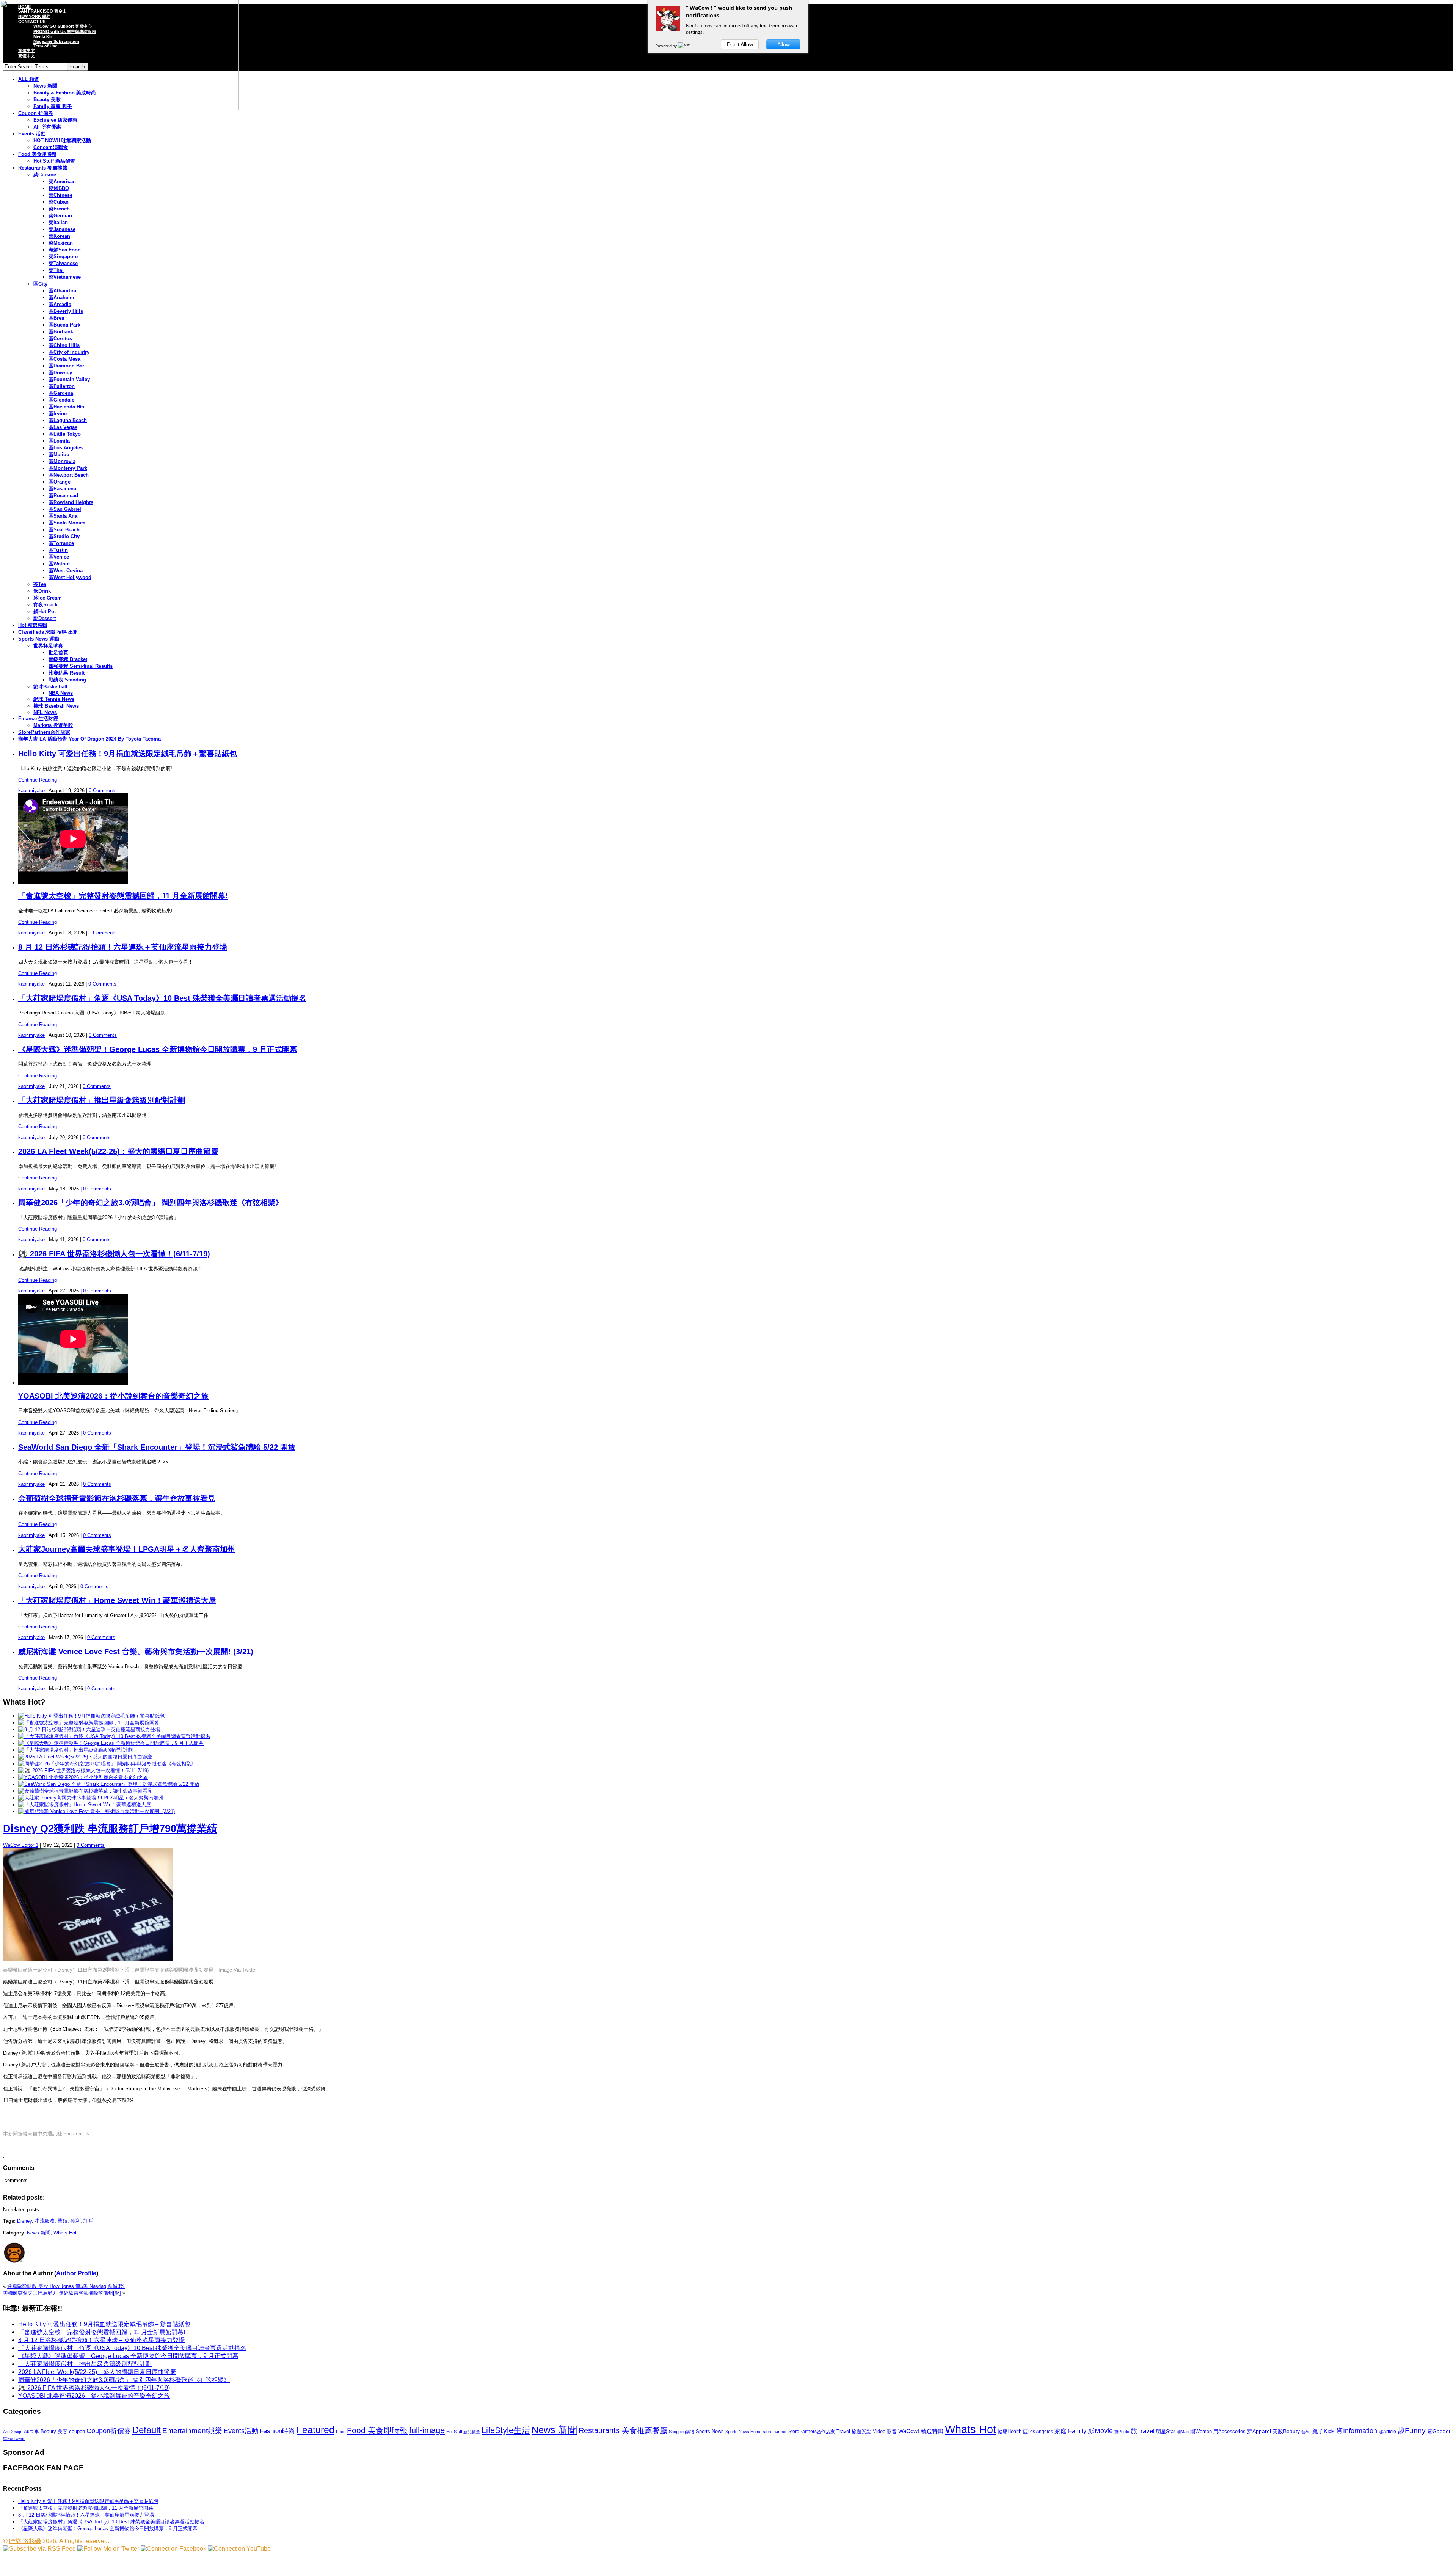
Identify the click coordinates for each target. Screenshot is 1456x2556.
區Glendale (61, 400)
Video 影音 (885, 2431)
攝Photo (1122, 2432)
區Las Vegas (63, 427)
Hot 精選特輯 (33, 625)
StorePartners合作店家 (44, 732)
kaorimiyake (31, 791)
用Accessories (1229, 2431)
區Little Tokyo (65, 434)
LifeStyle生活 (506, 2430)
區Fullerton (62, 386)
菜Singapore (63, 257)
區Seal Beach (64, 530)
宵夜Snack (45, 605)
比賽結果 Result (67, 673)
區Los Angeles (66, 448)
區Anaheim (61, 298)
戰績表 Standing (67, 680)
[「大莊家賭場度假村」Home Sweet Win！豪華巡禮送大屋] (85, 1805)
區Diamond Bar (66, 366)
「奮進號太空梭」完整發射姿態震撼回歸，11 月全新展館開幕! (123, 896)
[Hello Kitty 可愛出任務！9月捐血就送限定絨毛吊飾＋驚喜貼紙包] (91, 1716)
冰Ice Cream (48, 598)
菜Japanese (62, 229)
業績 (63, 2221)
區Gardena (61, 393)
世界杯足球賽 (48, 646)
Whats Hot (65, 2233)
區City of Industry (69, 352)
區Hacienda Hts (66, 407)
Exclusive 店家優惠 (55, 120)
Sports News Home (743, 2432)
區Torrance (61, 543)
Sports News (710, 2431)
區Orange (60, 482)
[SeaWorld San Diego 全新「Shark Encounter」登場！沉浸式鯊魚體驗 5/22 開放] (109, 1784)
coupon (77, 2431)
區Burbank (61, 332)
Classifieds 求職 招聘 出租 (48, 632)
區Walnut (59, 564)
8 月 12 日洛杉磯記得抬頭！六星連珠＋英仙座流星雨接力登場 (123, 947)
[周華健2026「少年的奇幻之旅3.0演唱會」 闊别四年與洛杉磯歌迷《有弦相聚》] (107, 1764)
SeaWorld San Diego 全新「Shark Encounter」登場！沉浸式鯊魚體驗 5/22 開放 (157, 1447)
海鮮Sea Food (65, 250)
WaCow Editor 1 (21, 1845)
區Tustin (58, 550)
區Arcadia (60, 304)
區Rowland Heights (71, 502)
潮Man (1183, 2432)
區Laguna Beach (68, 420)
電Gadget (1439, 2431)
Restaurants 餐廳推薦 (43, 168)
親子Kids (1323, 2431)
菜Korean (59, 236)
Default (147, 2430)
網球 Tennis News (54, 699)
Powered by (667, 46)
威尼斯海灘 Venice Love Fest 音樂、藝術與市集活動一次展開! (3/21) (136, 1652)
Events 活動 (32, 134)
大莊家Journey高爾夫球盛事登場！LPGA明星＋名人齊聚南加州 (127, 1549)
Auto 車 (31, 2432)
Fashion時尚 (277, 2431)
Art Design (13, 2432)
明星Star (1166, 2432)
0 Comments (103, 791)
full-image (427, 2430)
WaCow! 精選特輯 (921, 2431)
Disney (24, 2221)
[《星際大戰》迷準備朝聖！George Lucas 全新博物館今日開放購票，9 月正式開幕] (111, 1743)
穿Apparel (1259, 2431)
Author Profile (76, 2273)
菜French (59, 209)
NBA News (61, 693)
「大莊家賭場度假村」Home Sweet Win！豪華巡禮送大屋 (117, 1600)
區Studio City (64, 536)
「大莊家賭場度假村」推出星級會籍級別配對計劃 (102, 1100)
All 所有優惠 (47, 127)
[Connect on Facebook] (173, 2549)
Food (341, 2432)
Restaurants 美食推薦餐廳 (623, 2430)
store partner (775, 2432)
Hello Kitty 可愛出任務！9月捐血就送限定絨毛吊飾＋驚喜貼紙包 (128, 754)
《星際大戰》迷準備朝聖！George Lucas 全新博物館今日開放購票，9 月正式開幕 (158, 1049)
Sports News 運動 (39, 639)
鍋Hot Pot (45, 612)
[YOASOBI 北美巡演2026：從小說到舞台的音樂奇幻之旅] (83, 1777)
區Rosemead (63, 495)
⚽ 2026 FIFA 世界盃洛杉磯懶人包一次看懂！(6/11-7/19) (114, 1254)
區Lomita (59, 441)
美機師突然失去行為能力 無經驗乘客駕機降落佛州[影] (62, 2293)
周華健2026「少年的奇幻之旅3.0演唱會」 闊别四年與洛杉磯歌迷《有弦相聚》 (151, 1203)
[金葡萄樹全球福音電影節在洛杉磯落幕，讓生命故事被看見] (85, 1791)
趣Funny (1412, 2431)
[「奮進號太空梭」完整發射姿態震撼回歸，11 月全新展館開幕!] (89, 1723)
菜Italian (58, 222)
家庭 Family (1070, 2431)
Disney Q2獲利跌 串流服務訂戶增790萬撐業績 (110, 1829)
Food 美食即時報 (37, 154)
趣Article (1387, 2432)
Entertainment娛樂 (192, 2431)
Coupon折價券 (109, 2431)
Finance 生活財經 (38, 718)
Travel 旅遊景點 (854, 2431)
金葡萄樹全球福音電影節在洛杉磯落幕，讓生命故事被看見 (117, 1498)
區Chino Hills (64, 345)
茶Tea (40, 584)
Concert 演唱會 (51, 147)
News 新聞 (39, 2233)
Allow (784, 44)
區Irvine (58, 414)
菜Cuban (59, 202)
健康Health (1010, 2431)
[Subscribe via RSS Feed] (39, 2549)
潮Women (1201, 2431)
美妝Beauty (1286, 2431)
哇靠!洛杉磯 (25, 2541)
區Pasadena (62, 489)
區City (40, 284)
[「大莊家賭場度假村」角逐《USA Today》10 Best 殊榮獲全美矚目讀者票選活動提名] (114, 1736)
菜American (62, 181)
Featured (315, 2430)
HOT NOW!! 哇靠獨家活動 (62, 141)
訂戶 (88, 2221)
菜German (60, 216)
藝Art (1306, 2432)
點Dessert (45, 618)
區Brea (56, 318)
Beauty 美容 (54, 2431)
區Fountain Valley (69, 379)
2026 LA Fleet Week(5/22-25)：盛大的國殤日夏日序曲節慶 (118, 1151)
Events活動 (241, 2431)
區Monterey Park (68, 468)
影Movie (1100, 2431)
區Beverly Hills (66, 311)
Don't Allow (740, 44)
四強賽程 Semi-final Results (81, 666)
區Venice (59, 557)
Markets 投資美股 (53, 725)
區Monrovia (62, 461)
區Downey (60, 373)
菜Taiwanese (63, 263)
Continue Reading (38, 780)
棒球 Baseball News (56, 706)
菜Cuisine (45, 175)
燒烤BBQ (59, 188)
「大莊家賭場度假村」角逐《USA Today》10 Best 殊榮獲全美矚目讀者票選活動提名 (162, 998)
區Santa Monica (67, 523)
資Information (1357, 2431)
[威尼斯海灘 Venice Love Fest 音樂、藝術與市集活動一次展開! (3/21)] (96, 1811)
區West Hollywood (70, 577)
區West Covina (66, 571)
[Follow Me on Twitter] (108, 2549)
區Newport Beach (69, 475)
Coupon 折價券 (36, 113)
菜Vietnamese (65, 277)
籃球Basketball (50, 687)
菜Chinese (60, 195)
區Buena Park (64, 325)
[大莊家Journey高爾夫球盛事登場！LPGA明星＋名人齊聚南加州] (91, 1798)
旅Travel (1143, 2431)
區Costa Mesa (64, 359)
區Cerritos (60, 338)
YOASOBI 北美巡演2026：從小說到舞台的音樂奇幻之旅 (113, 1396)
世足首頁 (58, 652)
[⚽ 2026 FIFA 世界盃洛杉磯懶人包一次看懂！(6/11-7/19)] (83, 1770)
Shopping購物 (682, 2432)
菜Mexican (61, 243)
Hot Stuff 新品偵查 (54, 161)
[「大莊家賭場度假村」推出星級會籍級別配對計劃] (75, 1750)
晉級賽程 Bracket (68, 659)
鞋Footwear (14, 2438)
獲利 (75, 2221)
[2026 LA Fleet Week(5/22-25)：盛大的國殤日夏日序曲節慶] (85, 1757)
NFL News (45, 712)
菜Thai (56, 270)
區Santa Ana (63, 516)
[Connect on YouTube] (239, 2549)
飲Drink (42, 591)
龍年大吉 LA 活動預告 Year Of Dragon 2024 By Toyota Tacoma (89, 739)
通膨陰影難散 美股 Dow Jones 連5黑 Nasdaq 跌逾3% (66, 2286)
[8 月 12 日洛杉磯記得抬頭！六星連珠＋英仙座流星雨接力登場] (89, 1729)
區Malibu (59, 455)
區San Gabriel (65, 509)
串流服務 (45, 2221)
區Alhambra (62, 291)
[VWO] (686, 46)
